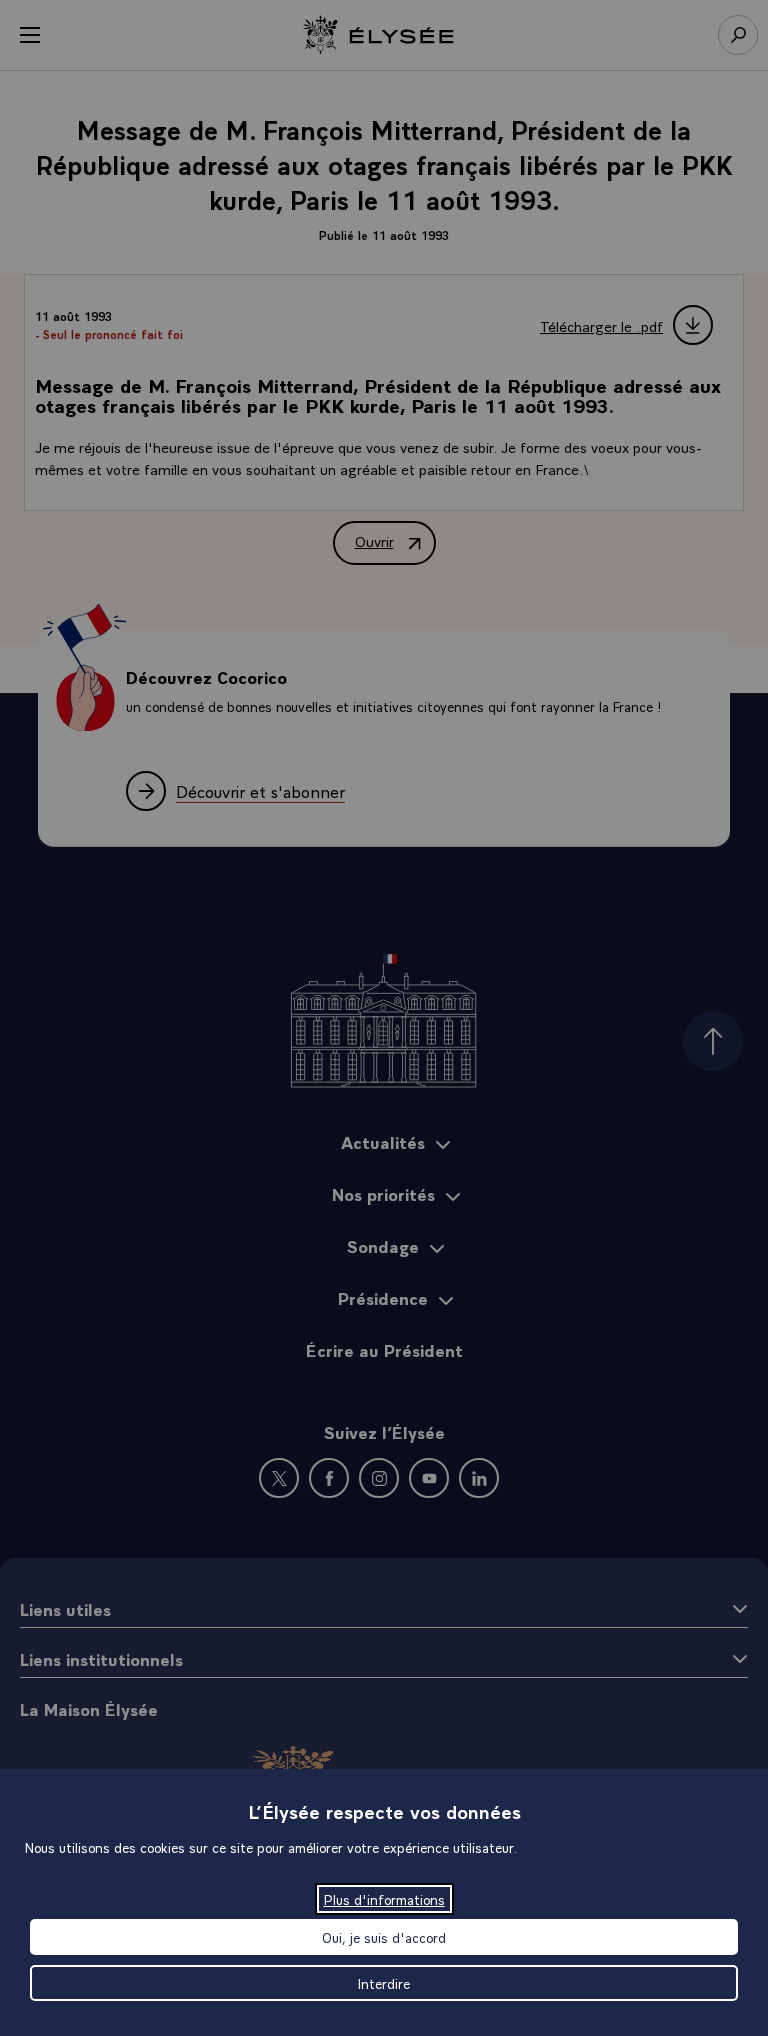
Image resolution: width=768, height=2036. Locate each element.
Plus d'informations (384, 1899)
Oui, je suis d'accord (384, 1937)
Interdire (384, 1983)
